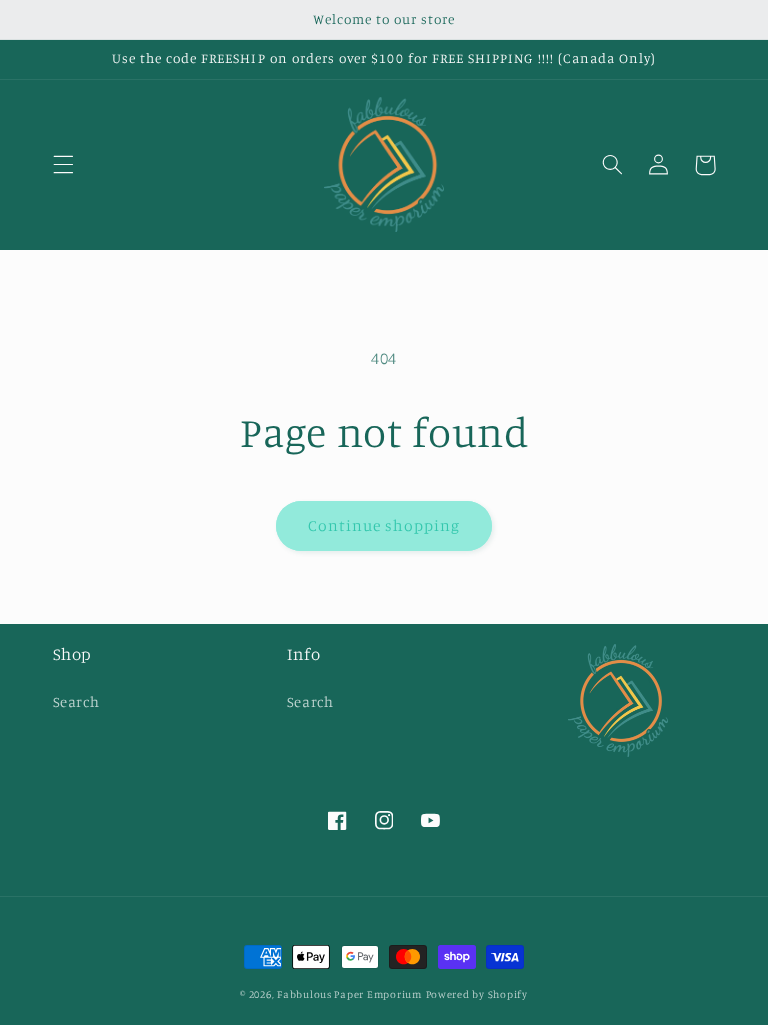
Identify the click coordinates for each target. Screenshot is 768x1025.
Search (76, 701)
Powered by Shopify (477, 994)
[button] (63, 165)
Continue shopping (384, 525)
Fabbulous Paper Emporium (349, 994)
